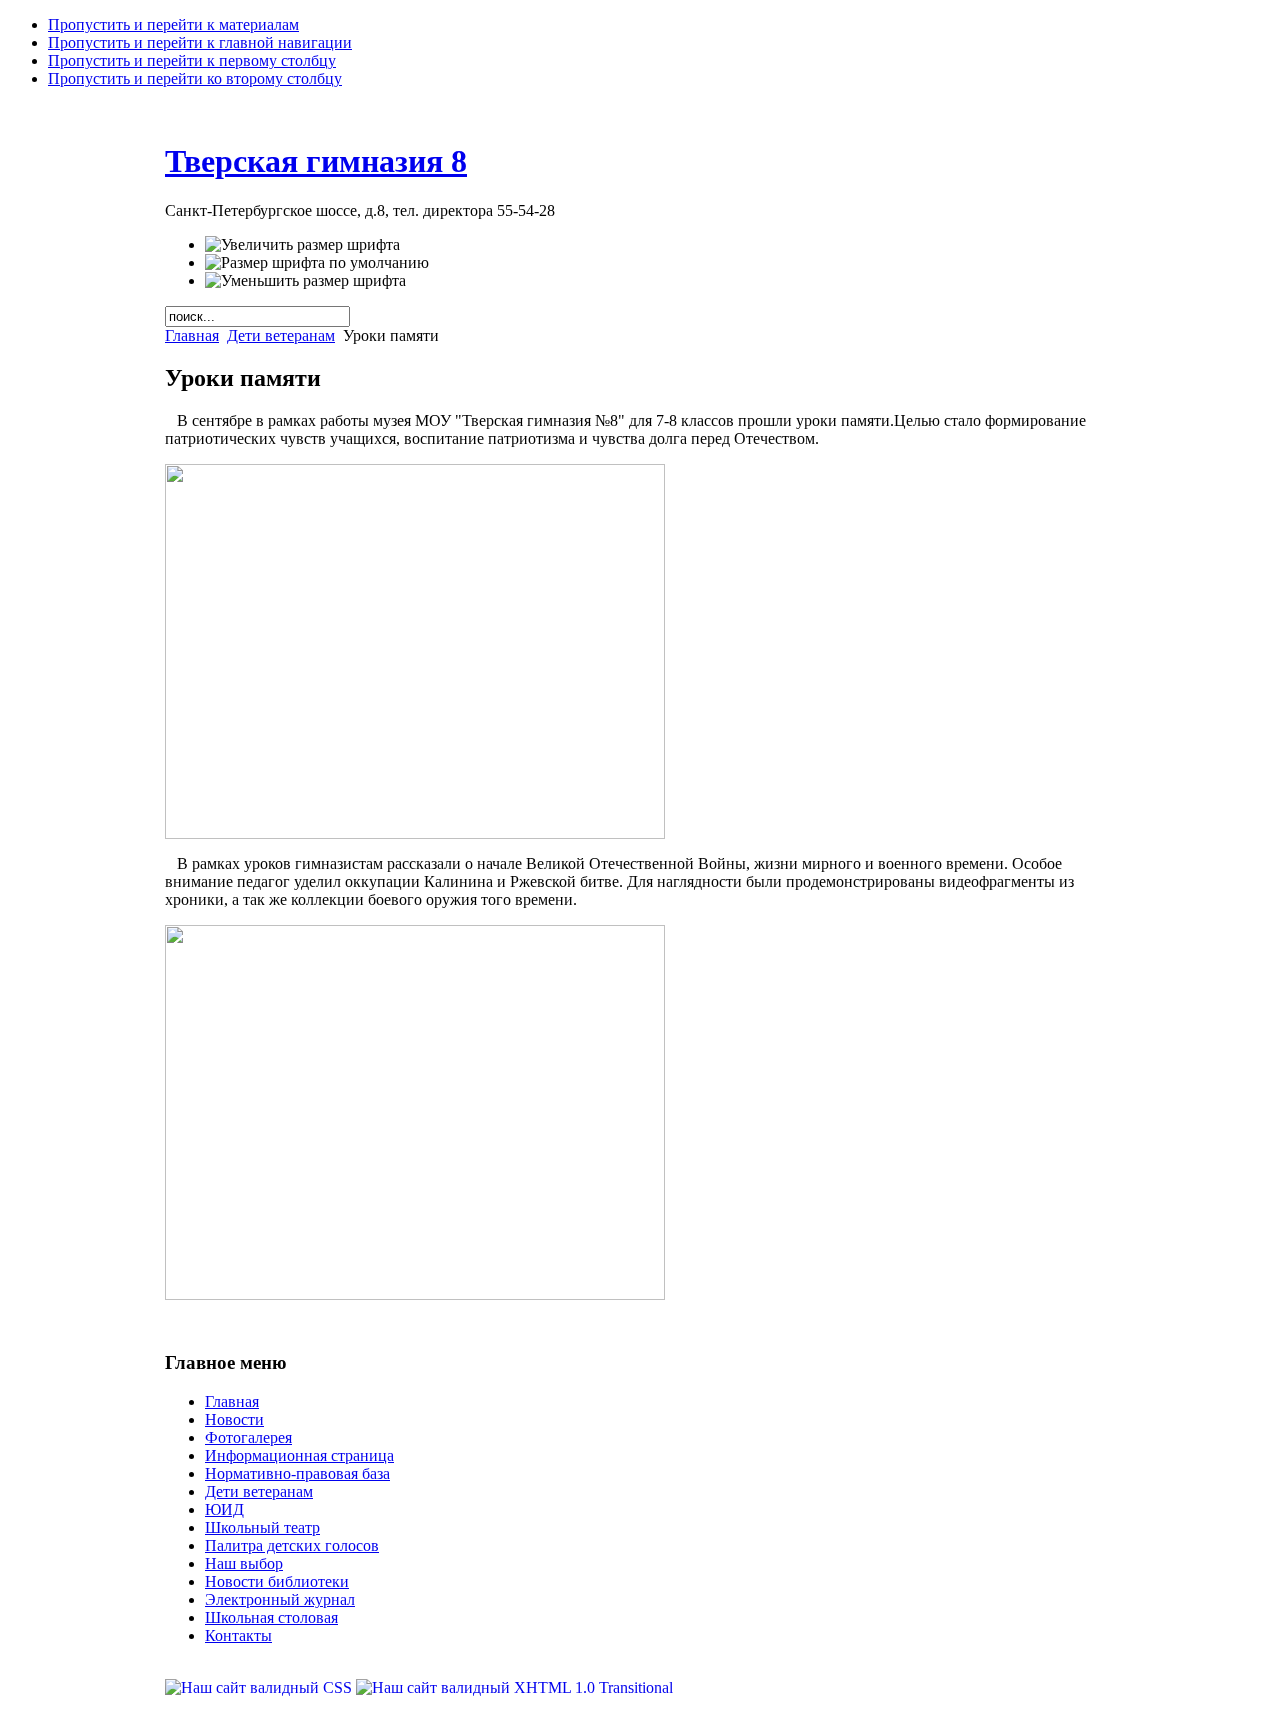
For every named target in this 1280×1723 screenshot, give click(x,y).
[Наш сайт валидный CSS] (260, 1687)
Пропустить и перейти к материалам (173, 24)
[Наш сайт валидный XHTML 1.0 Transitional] (514, 1687)
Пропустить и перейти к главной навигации (200, 42)
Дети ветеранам (281, 335)
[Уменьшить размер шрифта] (305, 281)
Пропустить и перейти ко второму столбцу (195, 78)
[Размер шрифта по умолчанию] (317, 263)
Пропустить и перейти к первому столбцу (192, 60)
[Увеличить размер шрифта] (302, 245)
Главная (192, 335)
